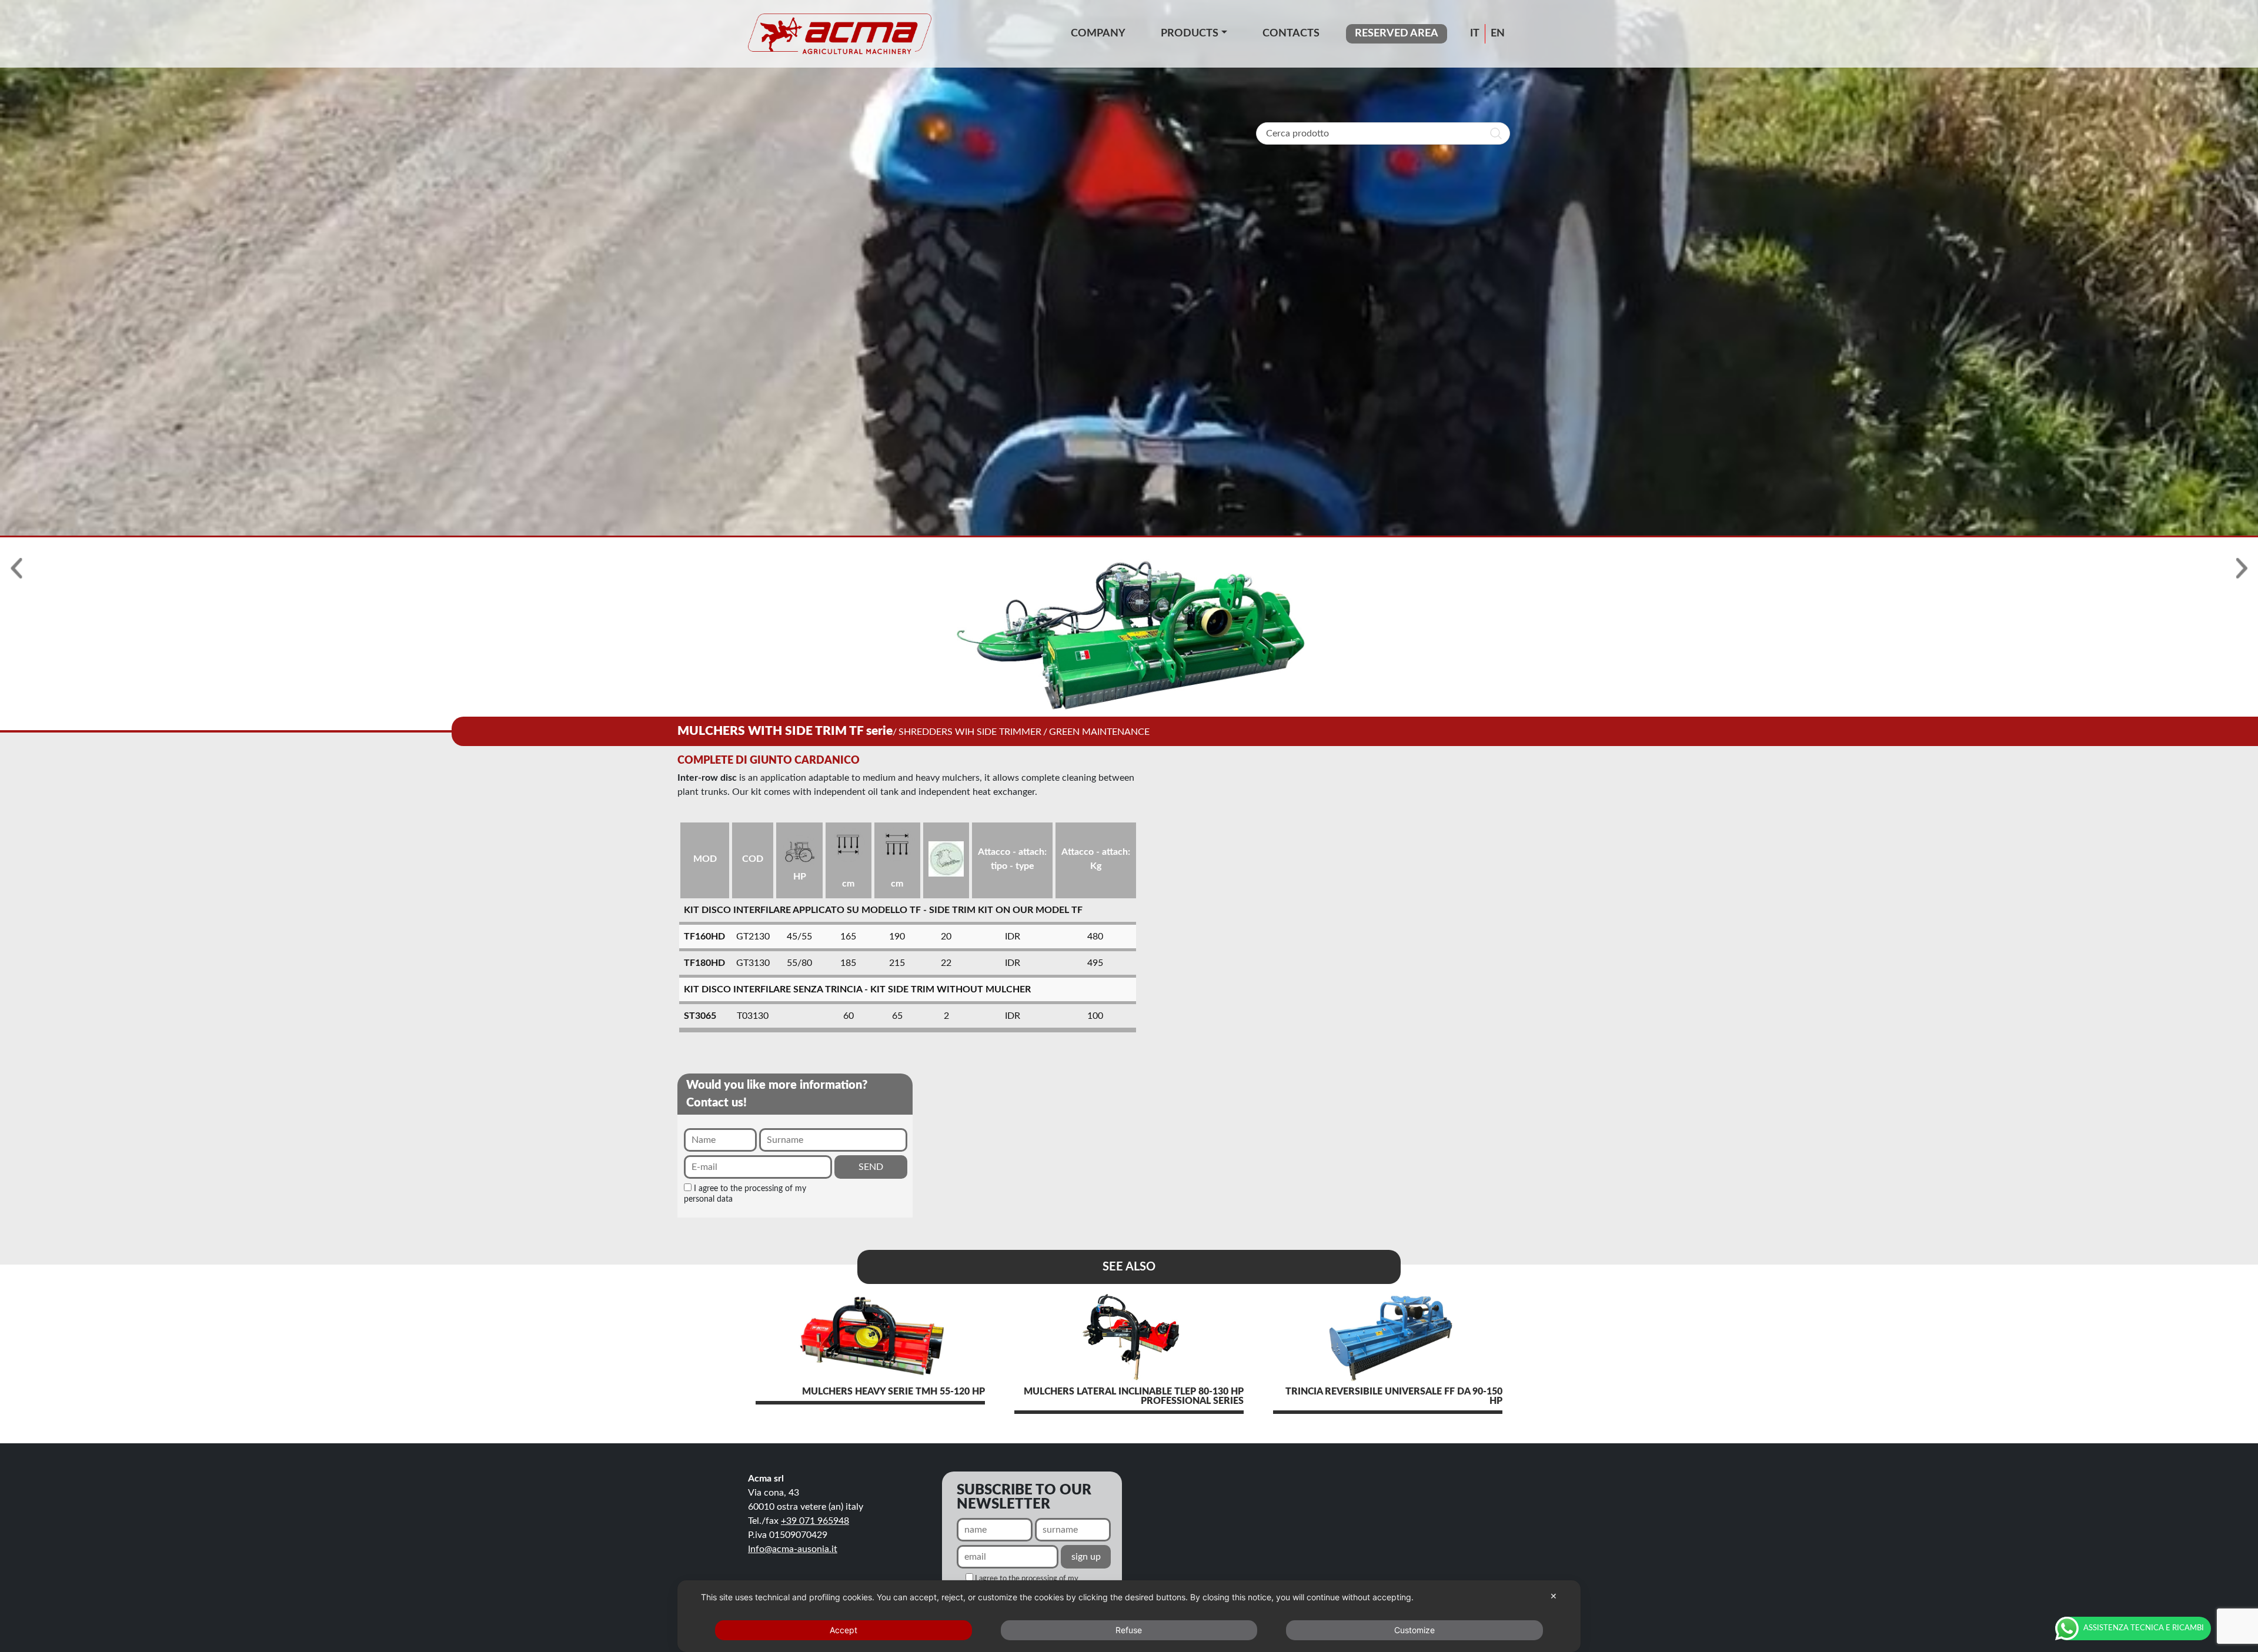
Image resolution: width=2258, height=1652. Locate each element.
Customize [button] (1414, 1630)
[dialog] (1129, 1616)
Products (1190, 34)
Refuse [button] (1129, 1630)
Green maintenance (1099, 732)
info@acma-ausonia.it (793, 1549)
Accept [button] (844, 1630)
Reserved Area (1397, 34)
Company (1098, 34)
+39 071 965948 (815, 1521)
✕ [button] (1554, 1596)
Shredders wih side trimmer (970, 732)
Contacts (1291, 34)
